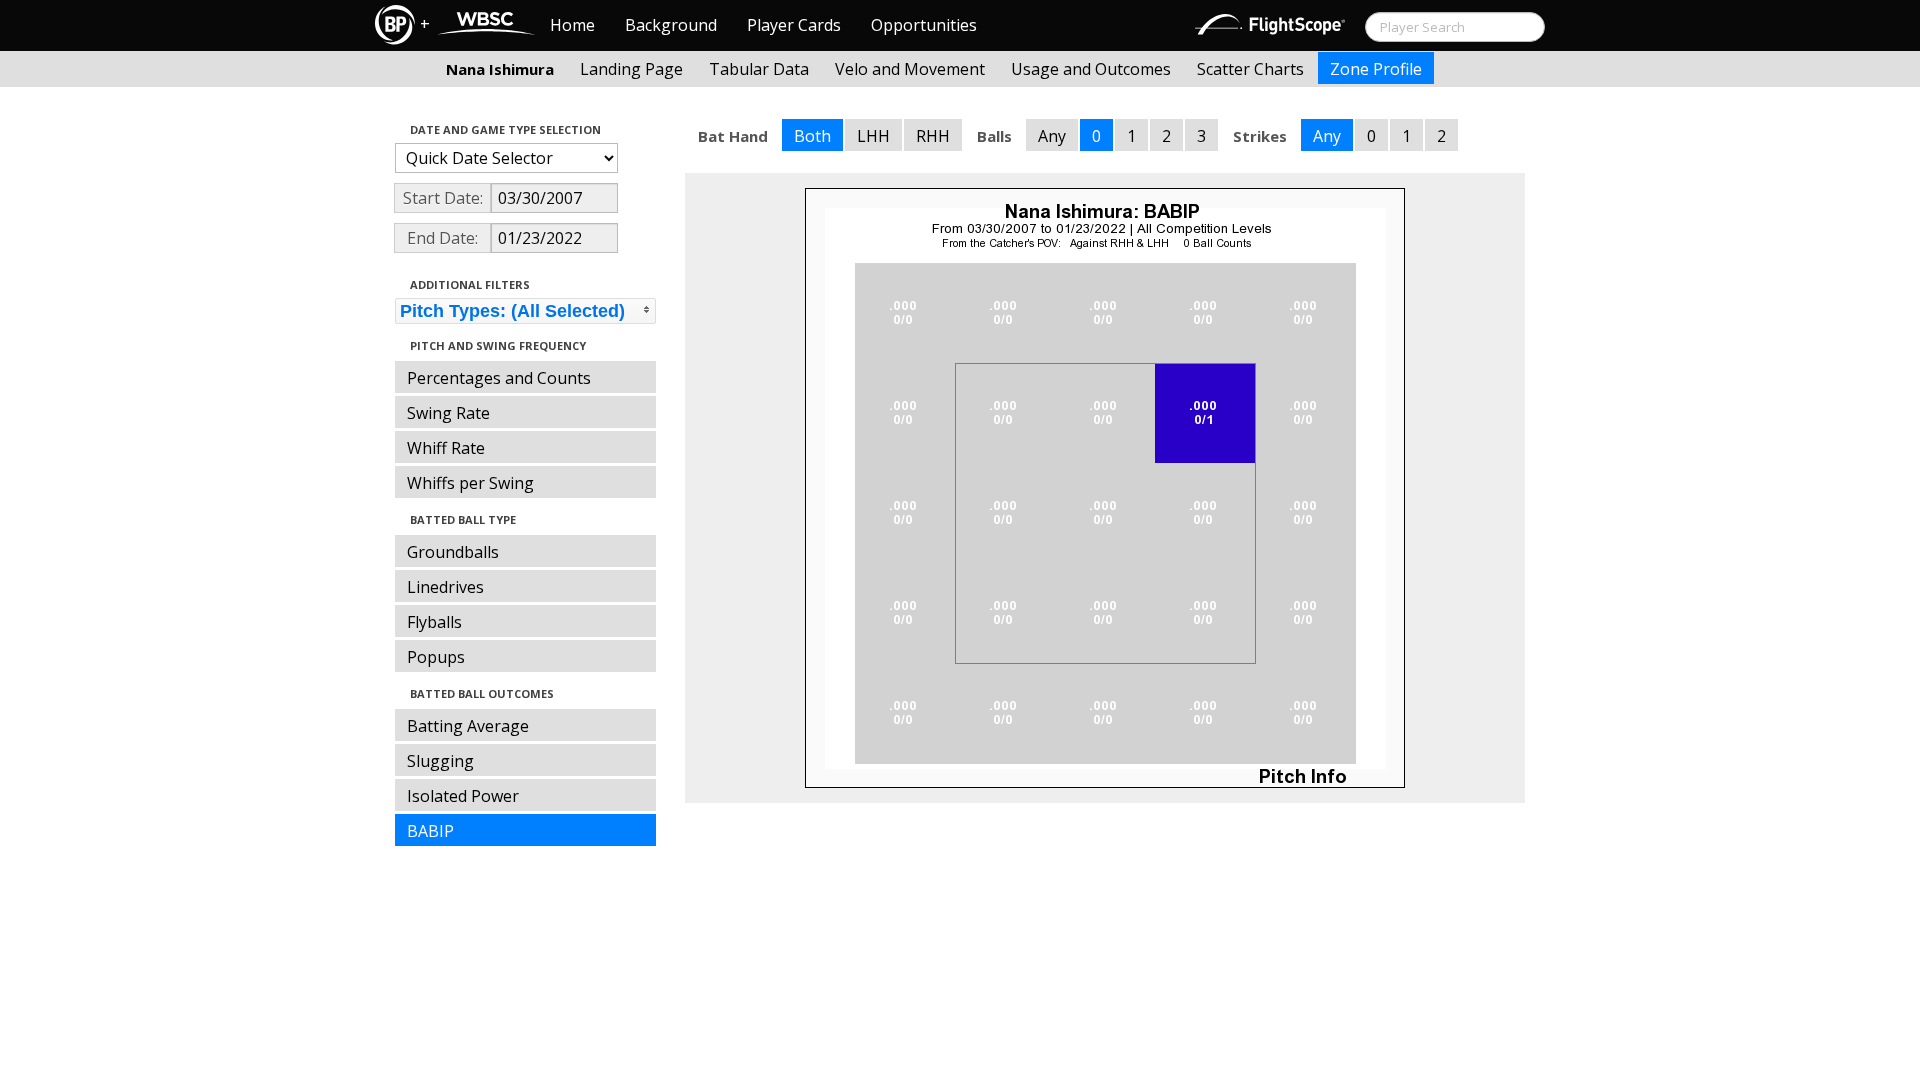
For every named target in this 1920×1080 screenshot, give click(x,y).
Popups (436, 657)
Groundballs (453, 552)
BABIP (430, 831)
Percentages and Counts (499, 378)
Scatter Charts (1250, 69)
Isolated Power (463, 796)
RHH (933, 136)
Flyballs (434, 622)
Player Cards (794, 25)
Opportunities (924, 25)
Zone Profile (1376, 69)
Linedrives (445, 587)
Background (671, 25)
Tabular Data (759, 69)
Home (572, 25)
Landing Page (631, 69)
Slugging (440, 761)
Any (1052, 136)
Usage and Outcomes (1091, 69)
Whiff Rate (446, 448)
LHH (873, 136)
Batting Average (468, 726)
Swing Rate (448, 413)
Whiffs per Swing (470, 483)
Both (812, 136)
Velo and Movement (910, 69)
